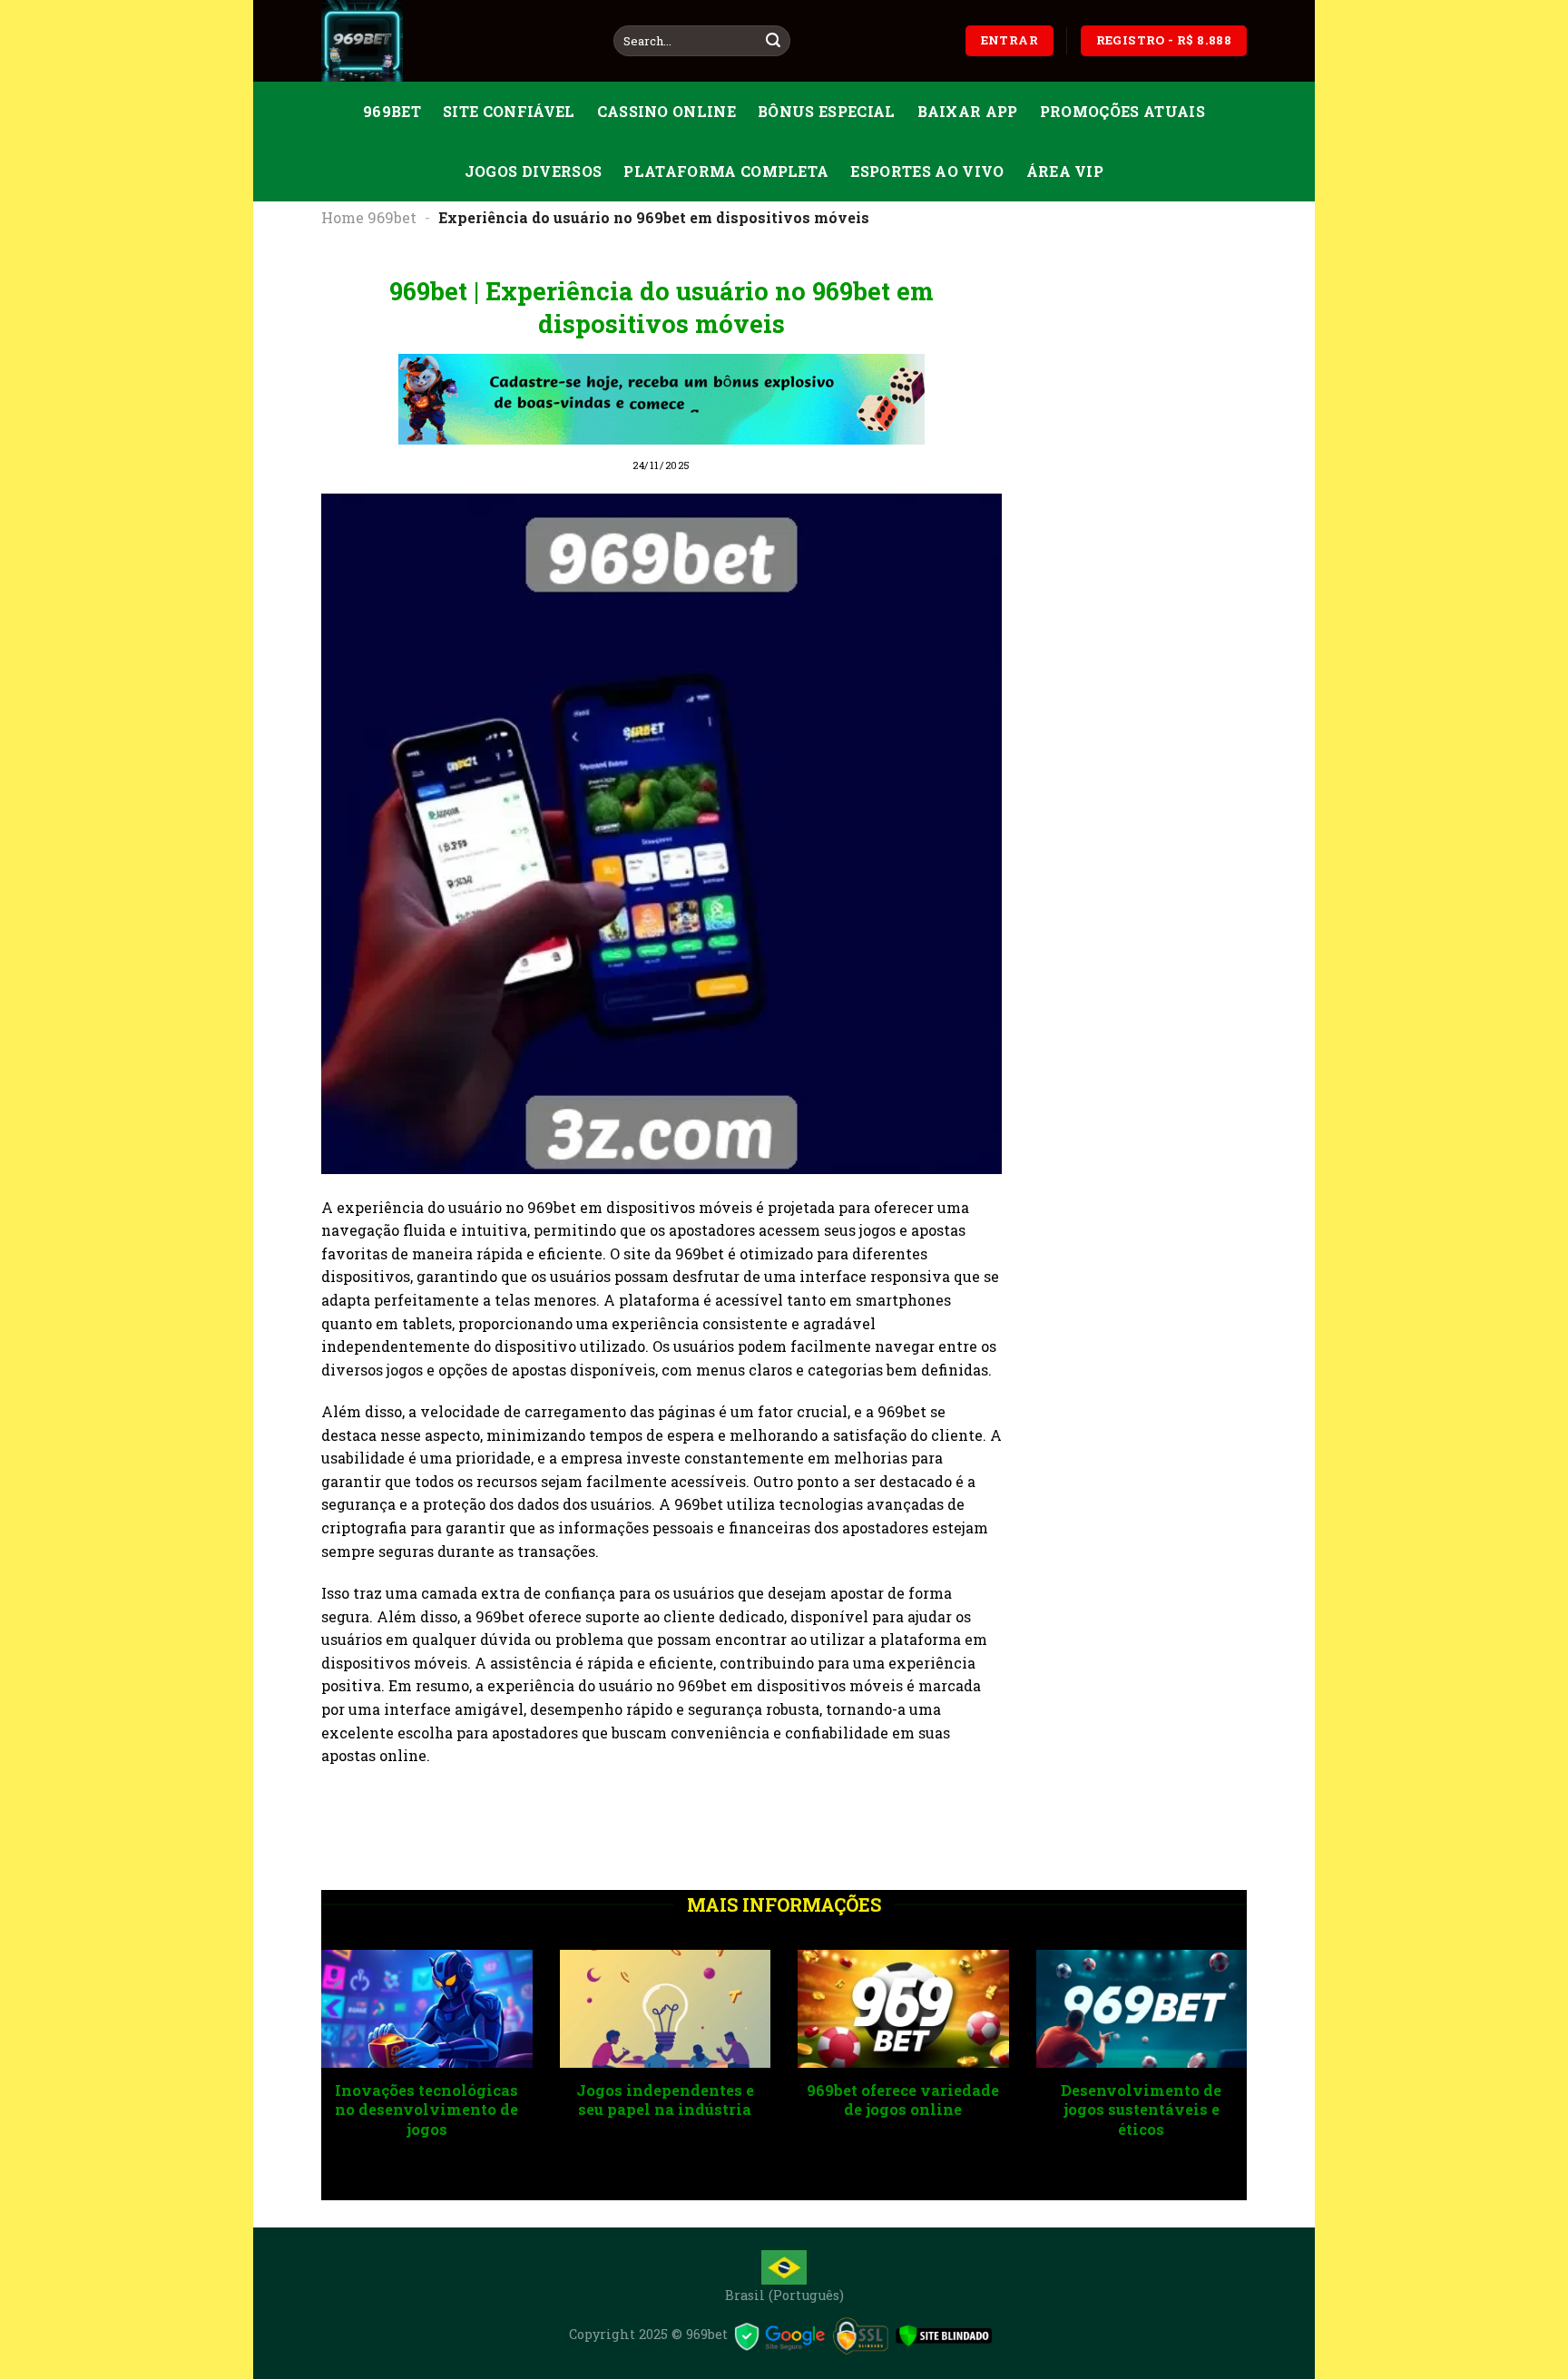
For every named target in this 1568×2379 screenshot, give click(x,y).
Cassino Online (666, 111)
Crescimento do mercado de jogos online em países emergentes (1000, 2110)
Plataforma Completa (726, 171)
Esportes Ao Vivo (927, 171)
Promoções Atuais (1122, 111)
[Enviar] (773, 41)
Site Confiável (509, 111)
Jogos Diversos (533, 171)
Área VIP (1065, 171)
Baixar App (968, 111)
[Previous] (318, 2074)
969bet (392, 111)
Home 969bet (369, 217)
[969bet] (454, 41)
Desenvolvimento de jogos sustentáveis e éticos (524, 2110)
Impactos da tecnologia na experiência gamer (763, 2100)
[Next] (1250, 2074)
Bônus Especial (826, 111)
